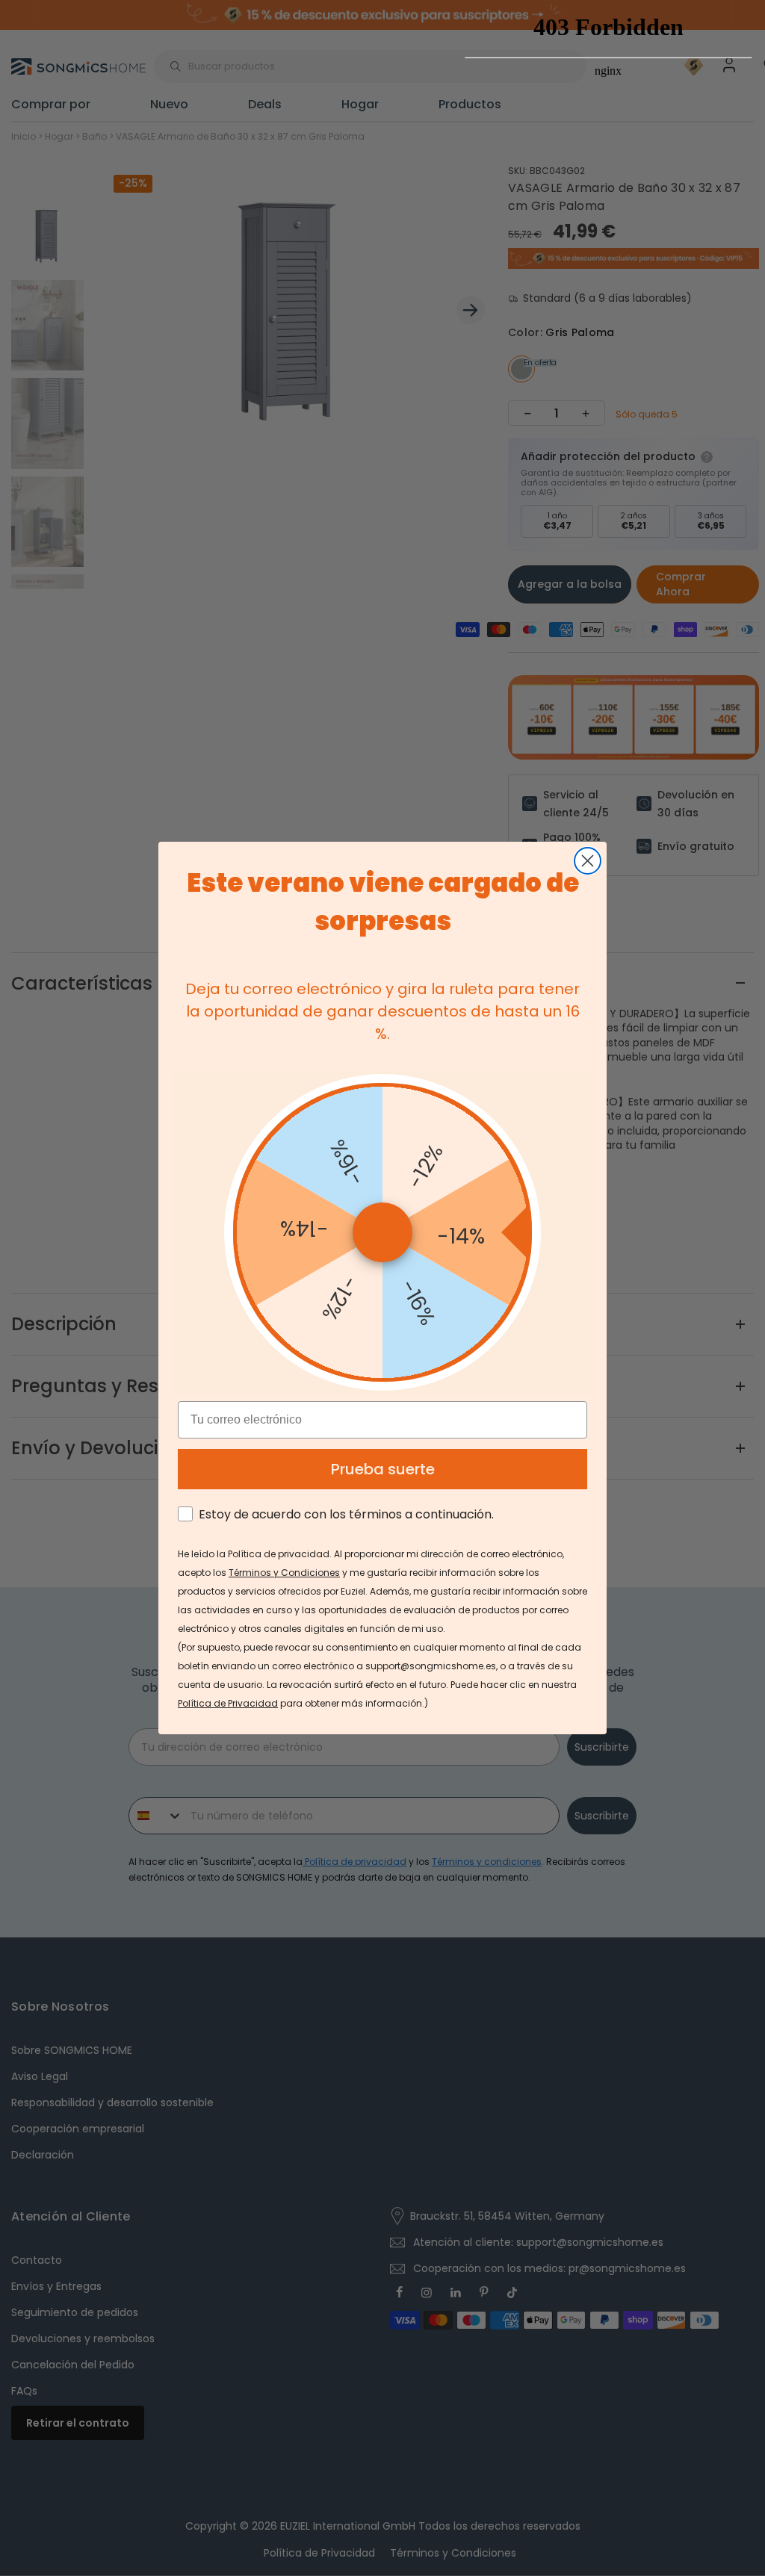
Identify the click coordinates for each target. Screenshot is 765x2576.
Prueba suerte (383, 1469)
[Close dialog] (588, 861)
